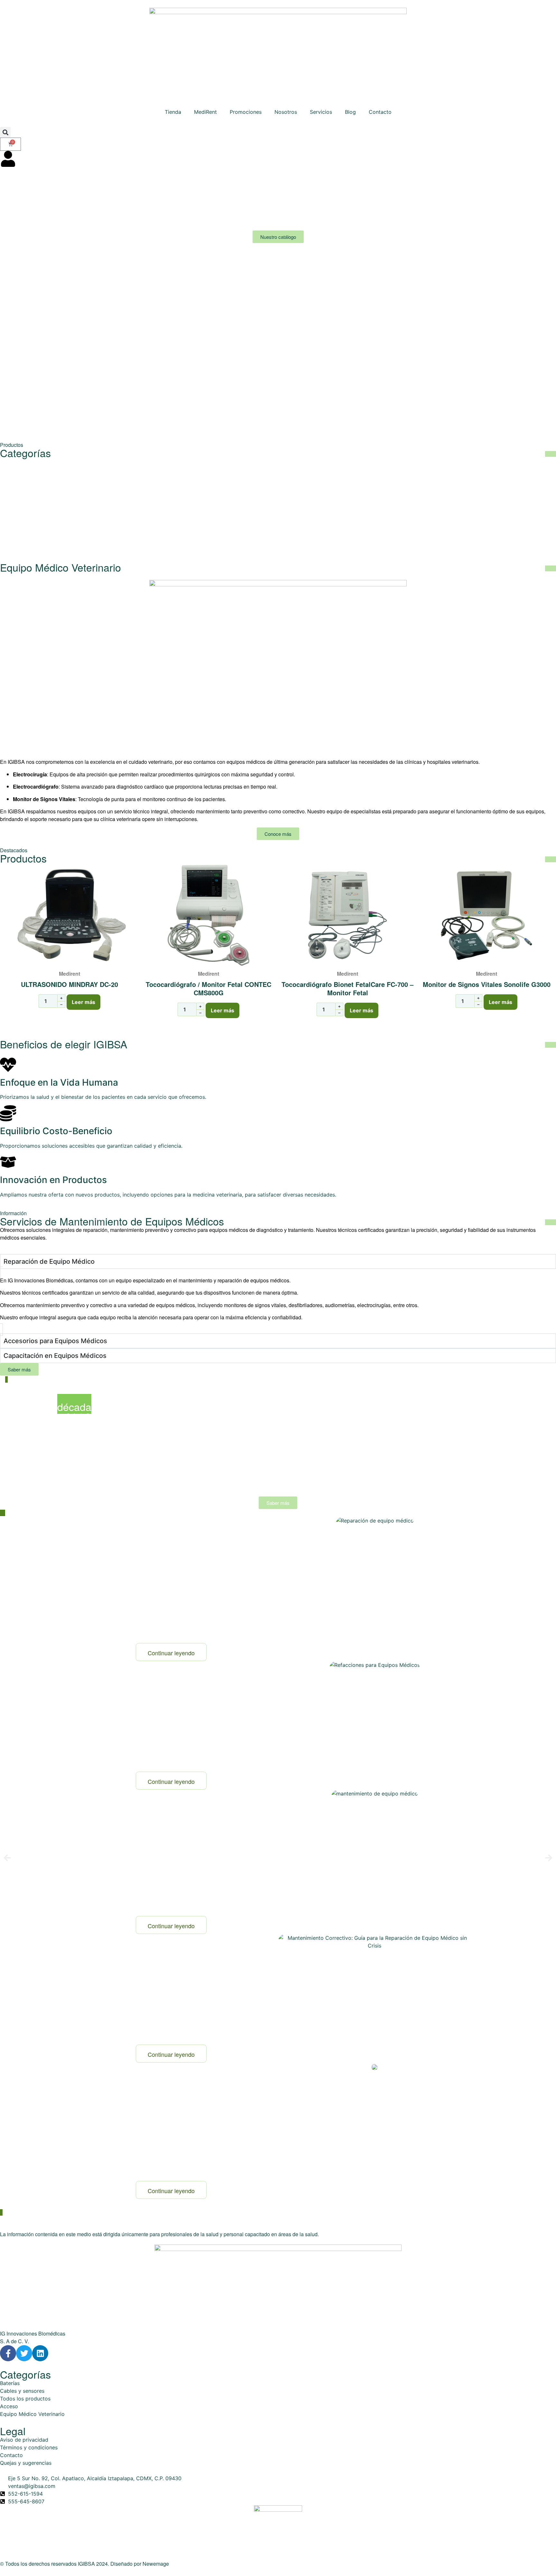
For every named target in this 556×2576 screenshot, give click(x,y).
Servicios (321, 112)
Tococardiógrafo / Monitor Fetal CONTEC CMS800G (208, 988)
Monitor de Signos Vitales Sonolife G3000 (487, 984)
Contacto (380, 112)
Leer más (83, 1002)
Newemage (156, 2564)
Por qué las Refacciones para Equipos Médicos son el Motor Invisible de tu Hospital (171, 1700)
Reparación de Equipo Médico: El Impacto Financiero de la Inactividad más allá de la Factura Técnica (171, 1564)
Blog (350, 112)
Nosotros (286, 112)
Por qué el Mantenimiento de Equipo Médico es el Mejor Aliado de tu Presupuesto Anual (166, 1836)
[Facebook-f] (8, 2353)
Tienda (173, 112)
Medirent (69, 974)
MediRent (205, 112)
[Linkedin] (40, 2353)
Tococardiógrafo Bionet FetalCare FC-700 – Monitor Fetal (347, 988)
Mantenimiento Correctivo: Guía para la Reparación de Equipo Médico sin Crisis (163, 1973)
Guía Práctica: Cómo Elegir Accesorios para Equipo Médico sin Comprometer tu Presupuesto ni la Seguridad (165, 2109)
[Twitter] (24, 2353)
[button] (5, 132)
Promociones (246, 112)
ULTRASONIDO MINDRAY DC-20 (69, 984)
